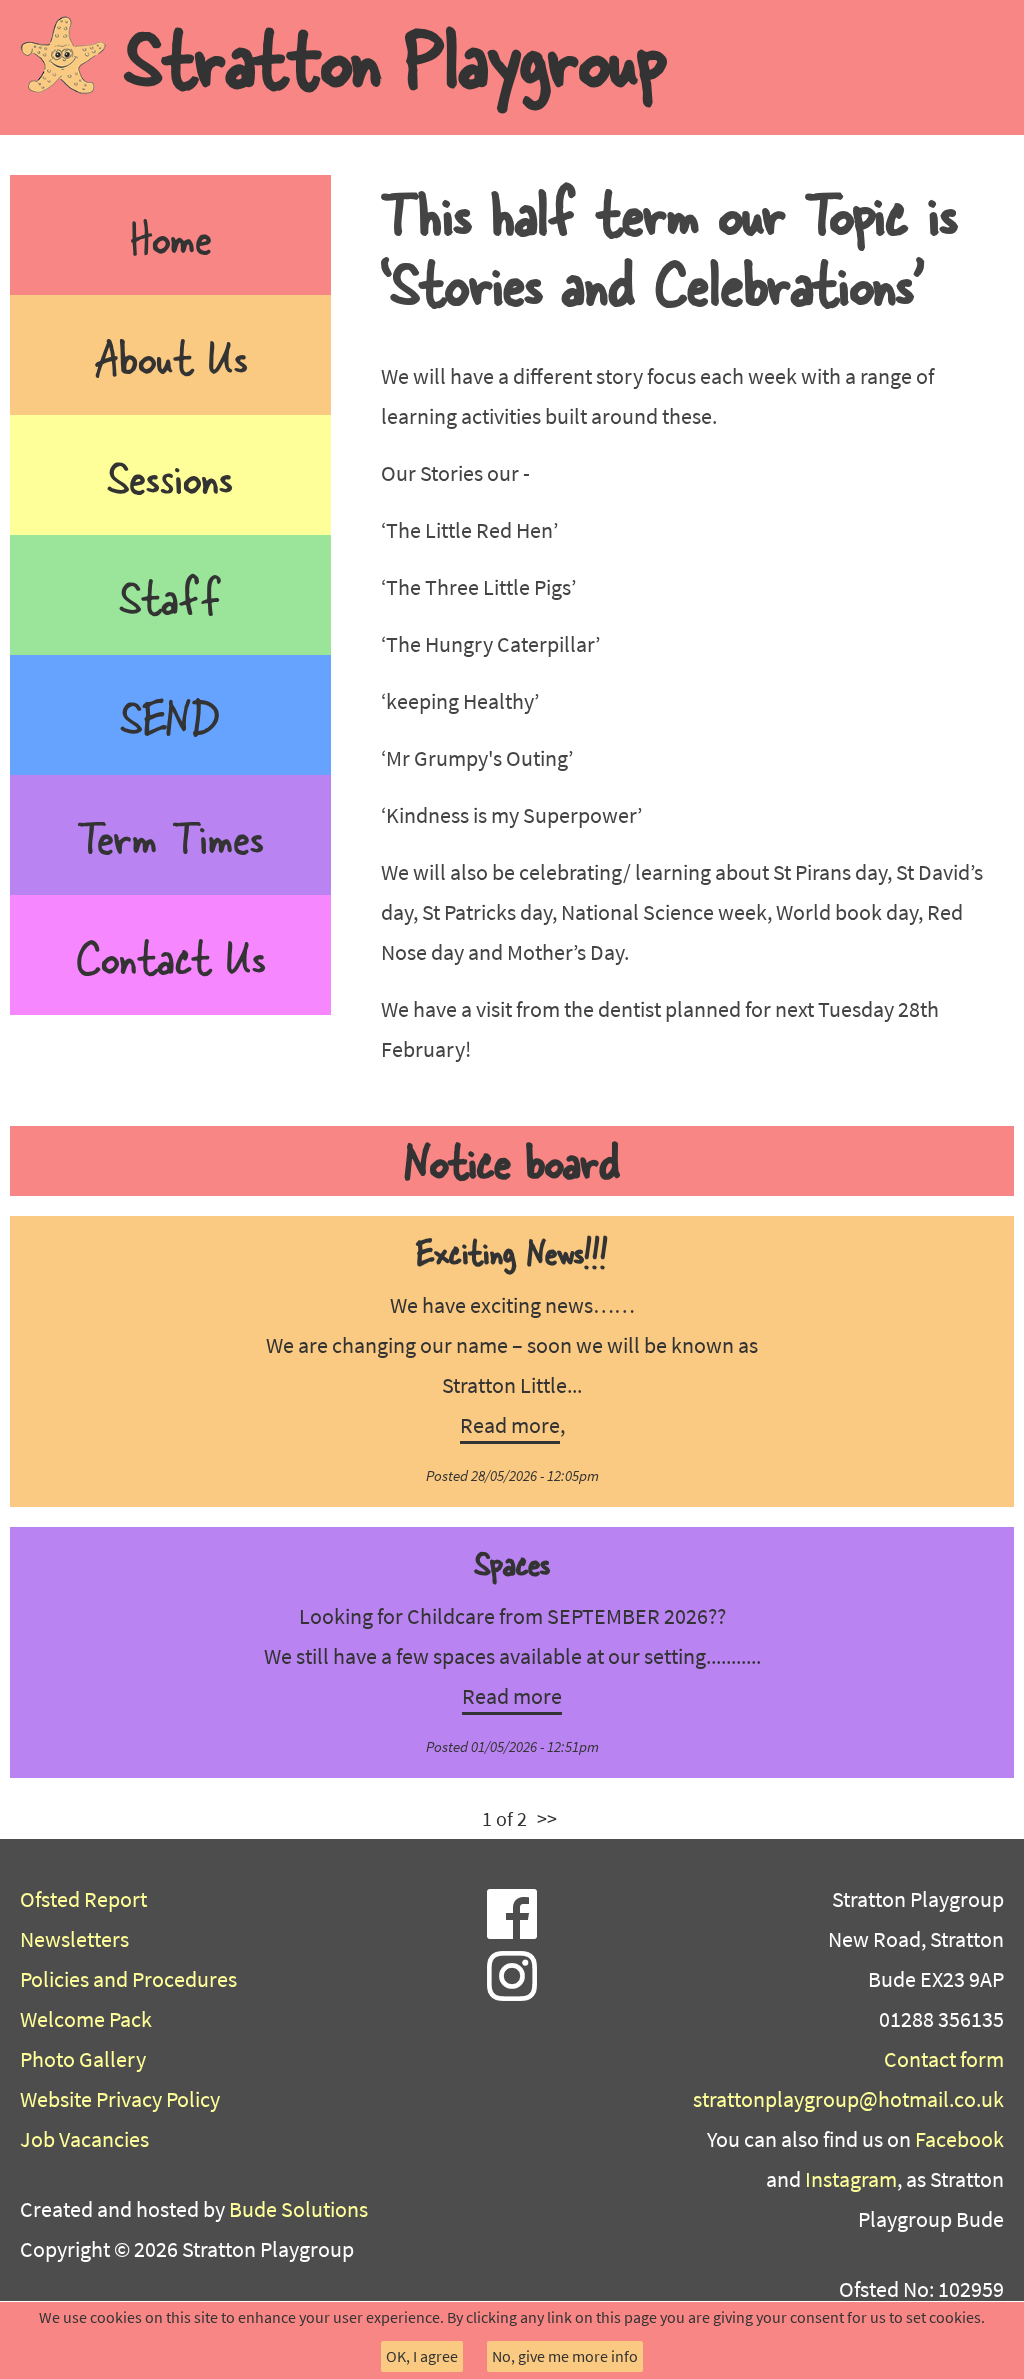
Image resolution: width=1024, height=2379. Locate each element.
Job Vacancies (84, 2139)
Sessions (170, 474)
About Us (171, 354)
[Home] (63, 55)
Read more (510, 1425)
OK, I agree (422, 2356)
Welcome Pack (86, 2019)
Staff (170, 594)
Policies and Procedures (128, 1979)
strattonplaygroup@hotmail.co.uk (848, 2099)
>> (547, 1819)
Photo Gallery (83, 2059)
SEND (171, 714)
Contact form (944, 2059)
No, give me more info (565, 2356)
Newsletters (74, 1939)
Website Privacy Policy (120, 2099)
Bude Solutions (298, 2209)
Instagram (851, 2179)
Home (171, 234)
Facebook (959, 2139)
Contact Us (171, 954)
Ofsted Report (83, 1899)
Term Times (170, 834)
